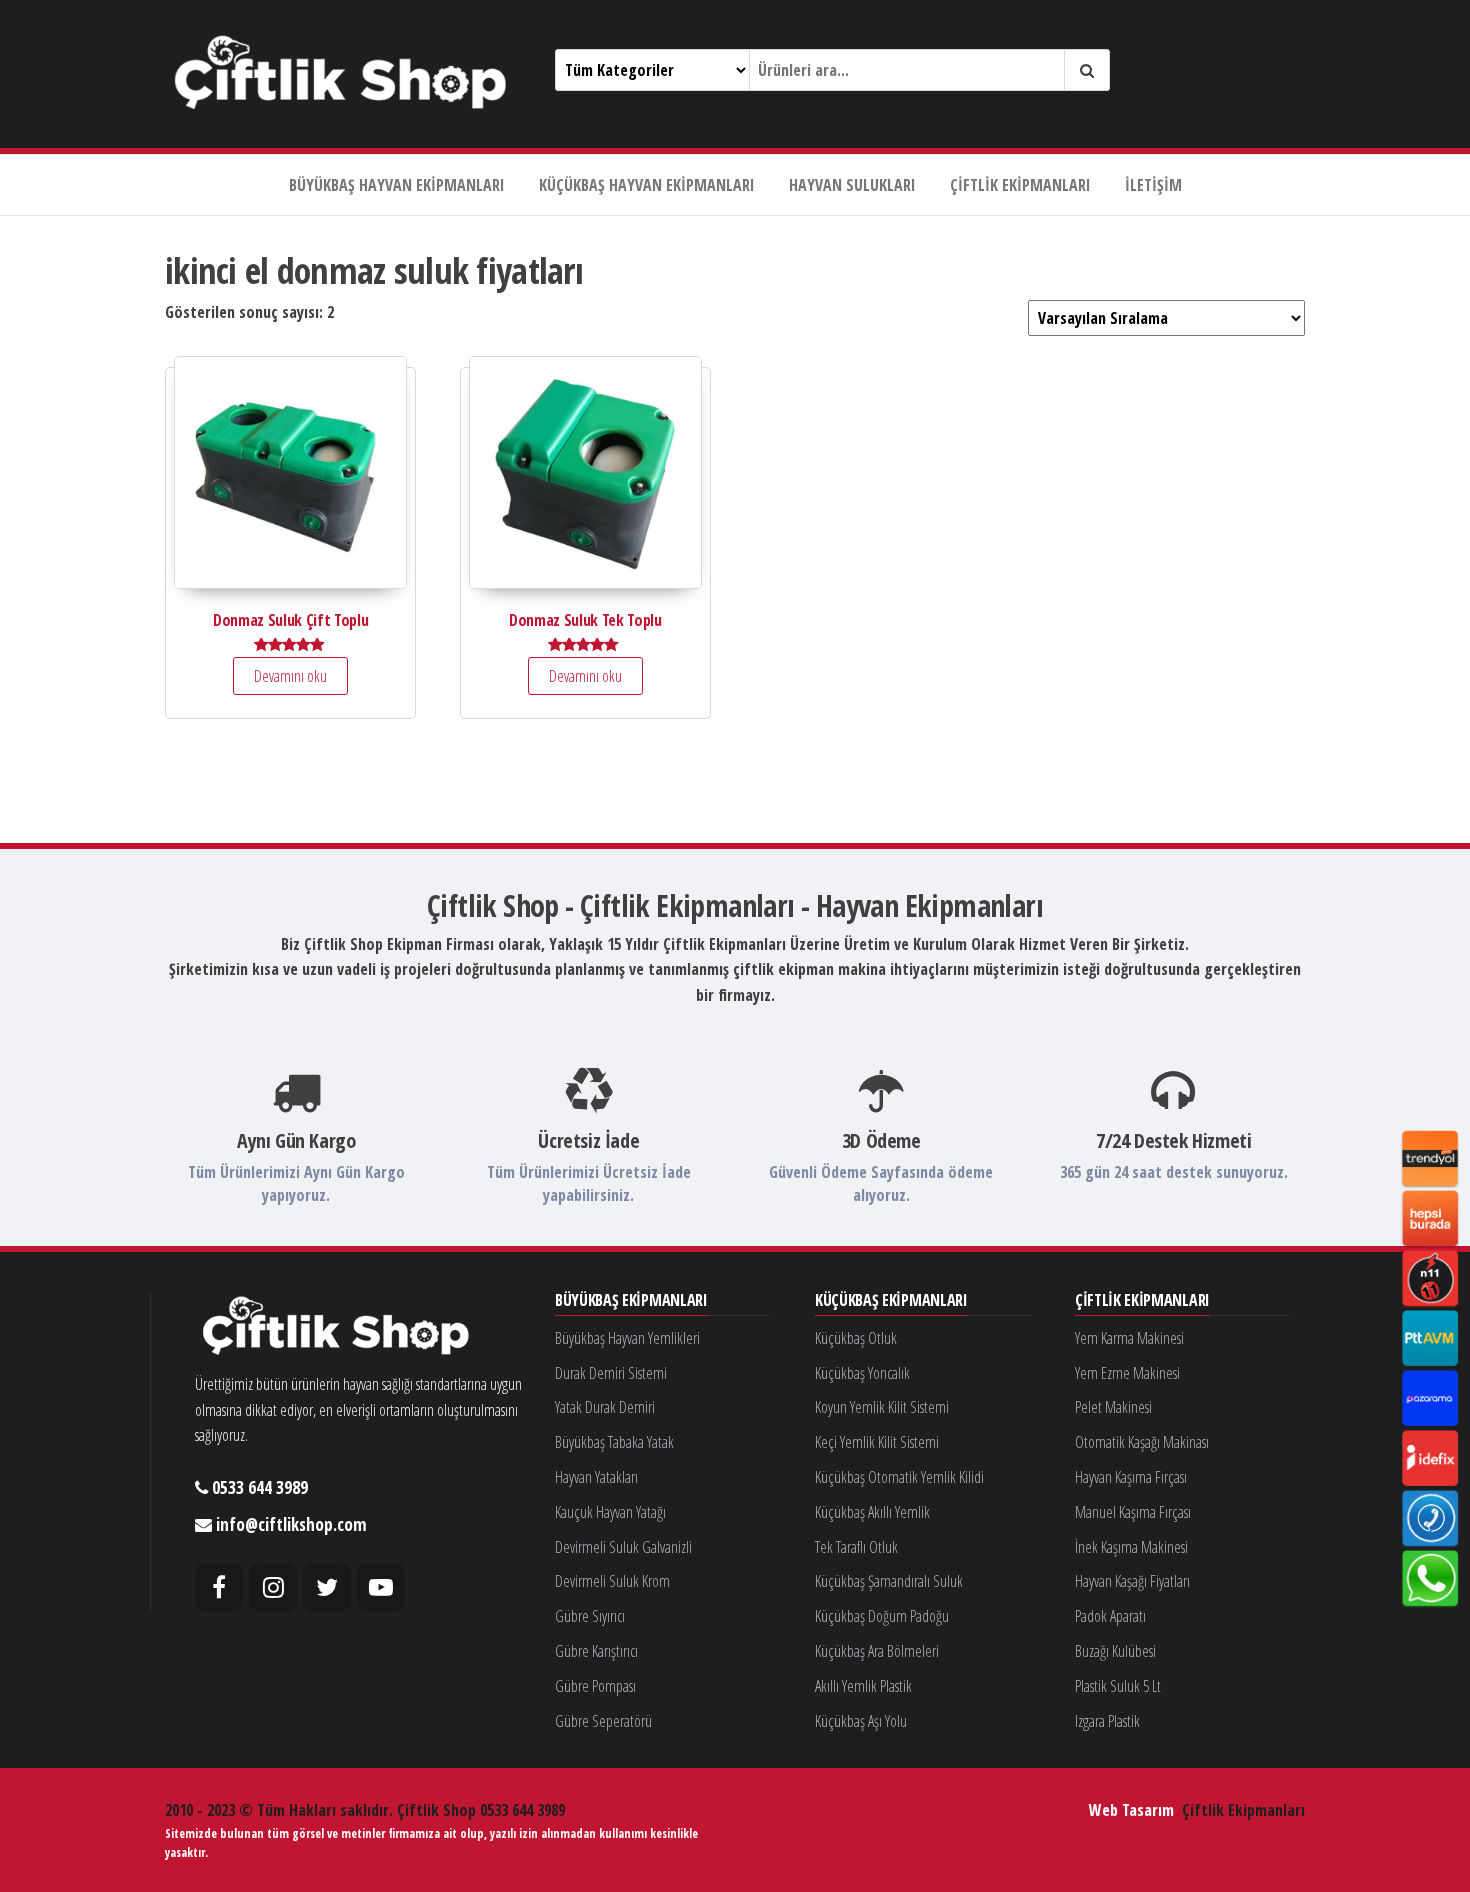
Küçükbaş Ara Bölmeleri (877, 1651)
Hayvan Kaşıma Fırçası (1131, 1477)
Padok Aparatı (1110, 1616)
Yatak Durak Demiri (605, 1407)
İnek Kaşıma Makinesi (1131, 1547)
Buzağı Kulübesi (1115, 1651)
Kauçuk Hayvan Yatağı (610, 1512)
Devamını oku (290, 676)
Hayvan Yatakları (596, 1477)
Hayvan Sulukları (852, 185)
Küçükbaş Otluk (856, 1338)
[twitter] (327, 1587)
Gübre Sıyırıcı (590, 1616)
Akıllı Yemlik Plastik (863, 1686)
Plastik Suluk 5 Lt (1118, 1686)
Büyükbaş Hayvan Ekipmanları (397, 185)
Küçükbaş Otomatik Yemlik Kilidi (899, 1477)
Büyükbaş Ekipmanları (631, 1301)
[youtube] (381, 1587)
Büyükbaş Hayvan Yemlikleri (627, 1338)
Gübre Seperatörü (603, 1721)
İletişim (1153, 185)
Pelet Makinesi (1113, 1407)
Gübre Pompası (595, 1686)
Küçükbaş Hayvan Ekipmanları (647, 185)
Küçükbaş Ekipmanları (891, 1301)
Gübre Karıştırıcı (596, 1651)
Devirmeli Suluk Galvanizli (623, 1547)
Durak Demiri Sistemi (611, 1373)
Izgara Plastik (1107, 1721)
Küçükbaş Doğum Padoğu (882, 1616)
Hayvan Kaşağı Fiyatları (1132, 1581)
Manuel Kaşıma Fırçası (1133, 1512)
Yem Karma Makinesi (1129, 1338)
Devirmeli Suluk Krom (612, 1581)
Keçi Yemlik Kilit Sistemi (877, 1442)
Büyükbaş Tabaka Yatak (614, 1442)
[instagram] (273, 1587)
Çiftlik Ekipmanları (1020, 185)
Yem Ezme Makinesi (1127, 1373)
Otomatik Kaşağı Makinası (1142, 1442)
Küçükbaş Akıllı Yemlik (872, 1512)
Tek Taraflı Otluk (856, 1547)
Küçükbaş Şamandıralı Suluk (889, 1581)
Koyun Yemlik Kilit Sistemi (882, 1407)
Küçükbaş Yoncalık (862, 1373)
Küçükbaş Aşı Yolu (861, 1721)
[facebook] (219, 1587)
